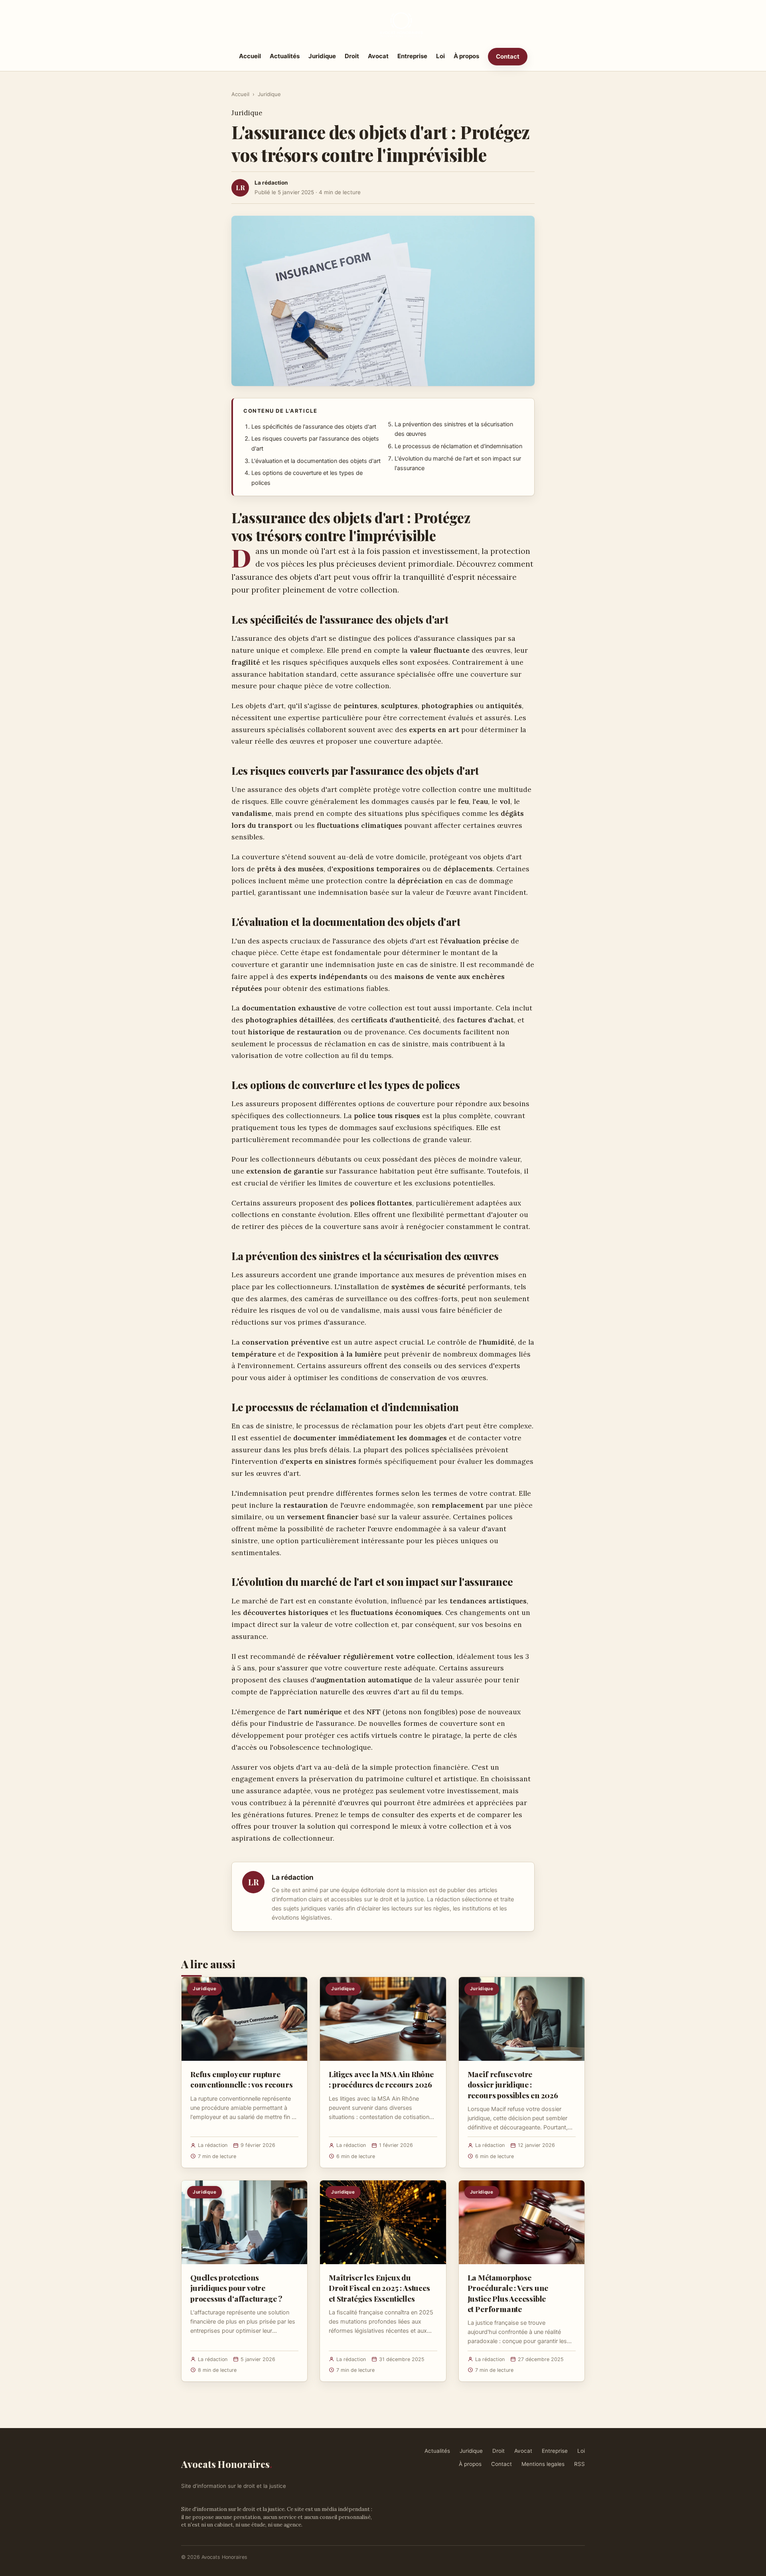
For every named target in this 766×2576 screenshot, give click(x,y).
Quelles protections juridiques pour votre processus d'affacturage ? (236, 2288)
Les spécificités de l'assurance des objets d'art (314, 427)
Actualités (285, 56)
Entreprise (412, 56)
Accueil (250, 56)
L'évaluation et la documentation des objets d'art (316, 461)
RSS (579, 2464)
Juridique (322, 56)
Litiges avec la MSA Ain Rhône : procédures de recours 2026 (381, 2079)
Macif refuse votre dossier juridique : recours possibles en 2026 (513, 2084)
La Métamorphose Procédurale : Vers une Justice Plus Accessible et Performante (508, 2293)
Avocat (378, 56)
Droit (352, 56)
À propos (466, 56)
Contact (508, 56)
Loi (440, 56)
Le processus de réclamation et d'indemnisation (458, 446)
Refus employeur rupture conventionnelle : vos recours (242, 2079)
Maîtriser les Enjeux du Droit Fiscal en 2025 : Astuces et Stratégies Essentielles (379, 2288)
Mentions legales (543, 2464)
